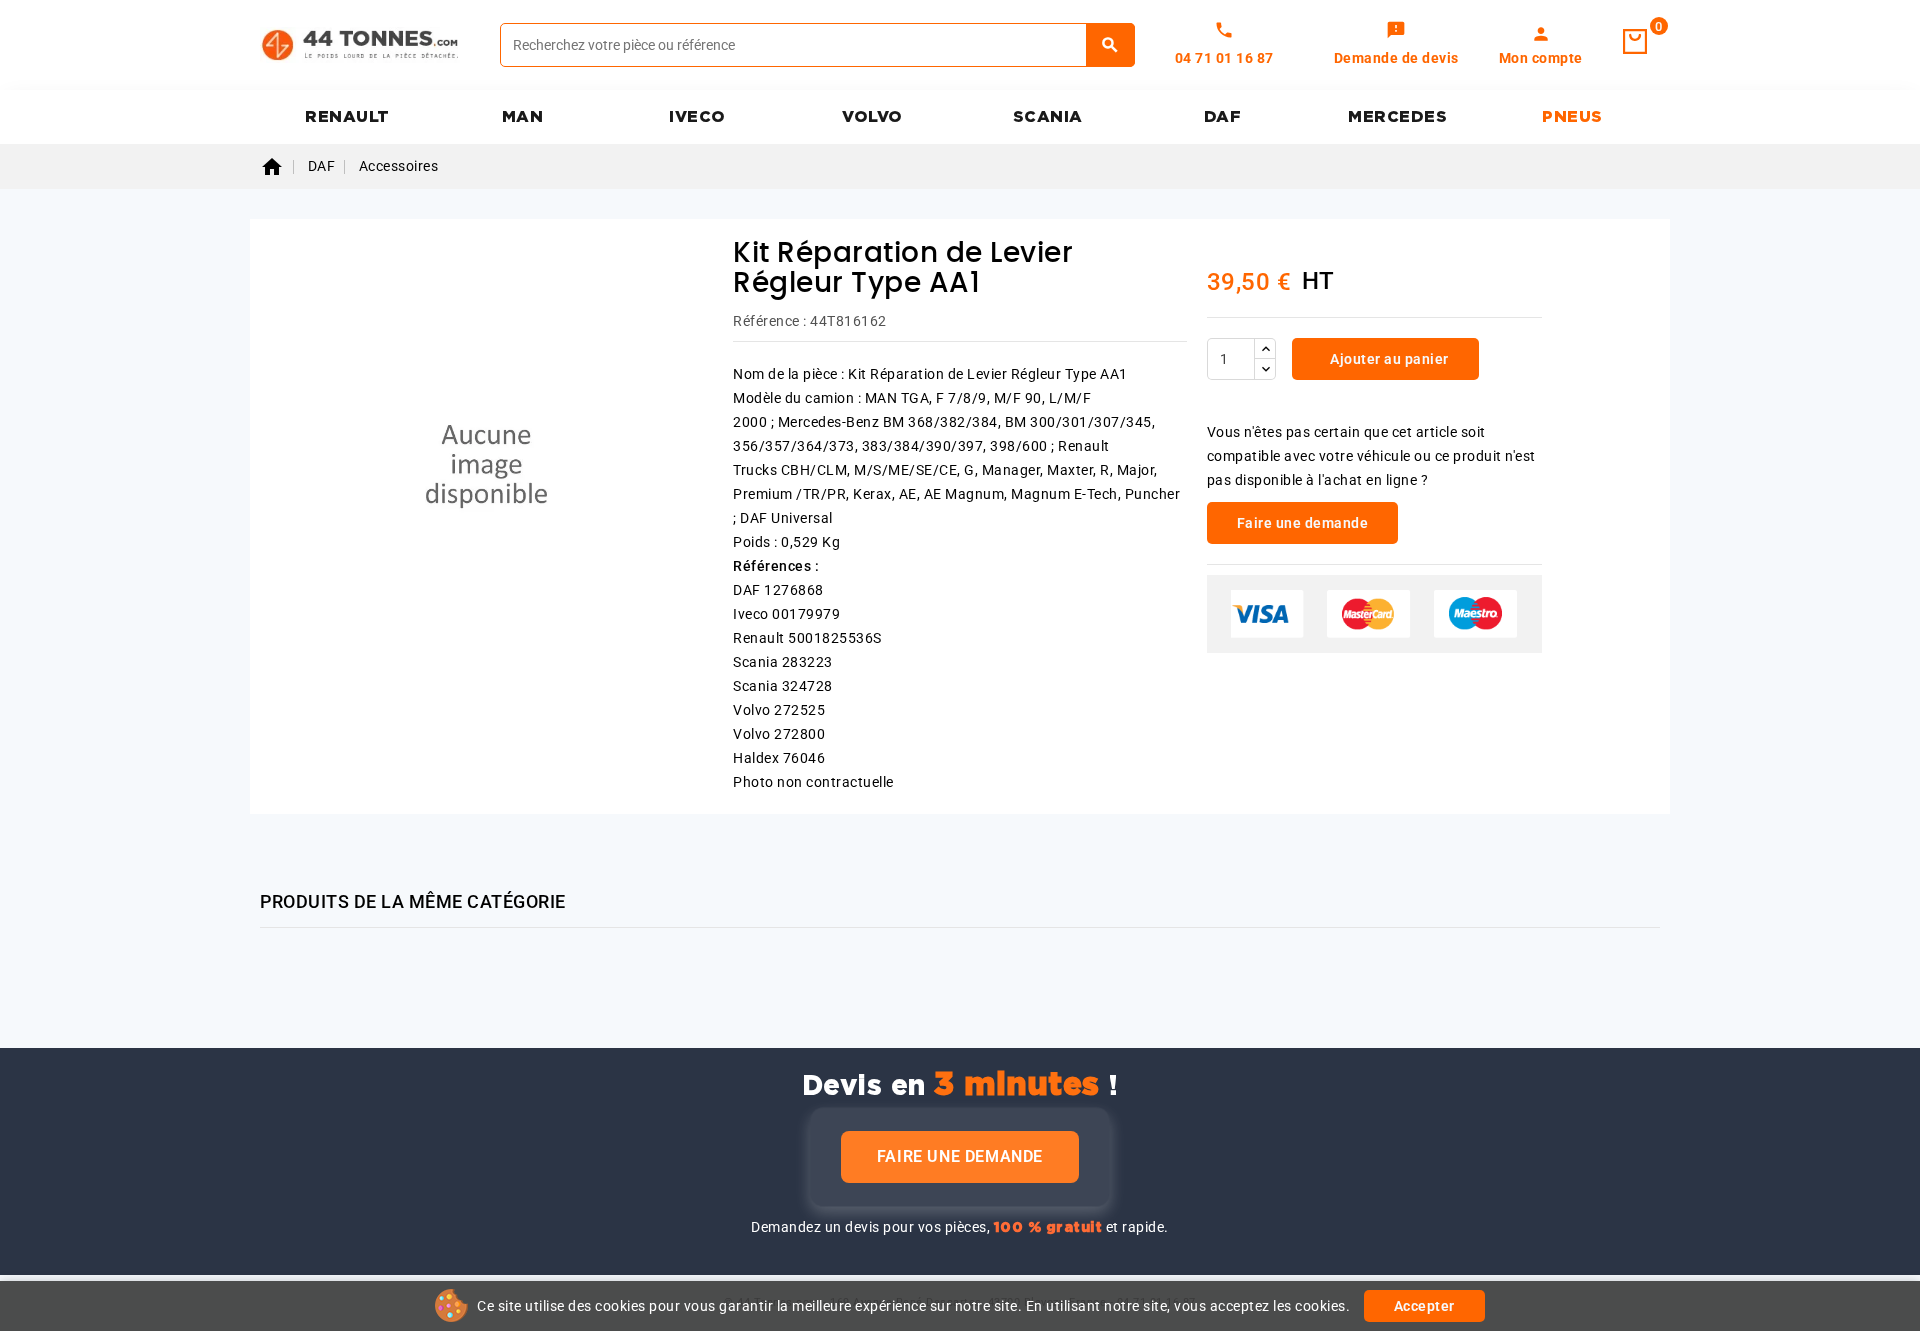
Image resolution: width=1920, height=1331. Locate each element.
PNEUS (1572, 117)
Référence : (770, 321)
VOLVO (872, 117)
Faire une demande (960, 1156)
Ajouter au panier (1388, 359)
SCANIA (1048, 117)
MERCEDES (1397, 117)
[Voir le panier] (1635, 42)
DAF (1223, 117)
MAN (523, 117)
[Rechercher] (1110, 45)
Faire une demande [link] (1303, 523)
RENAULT (347, 117)
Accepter (1424, 1306)
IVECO (697, 117)
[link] (1396, 45)
